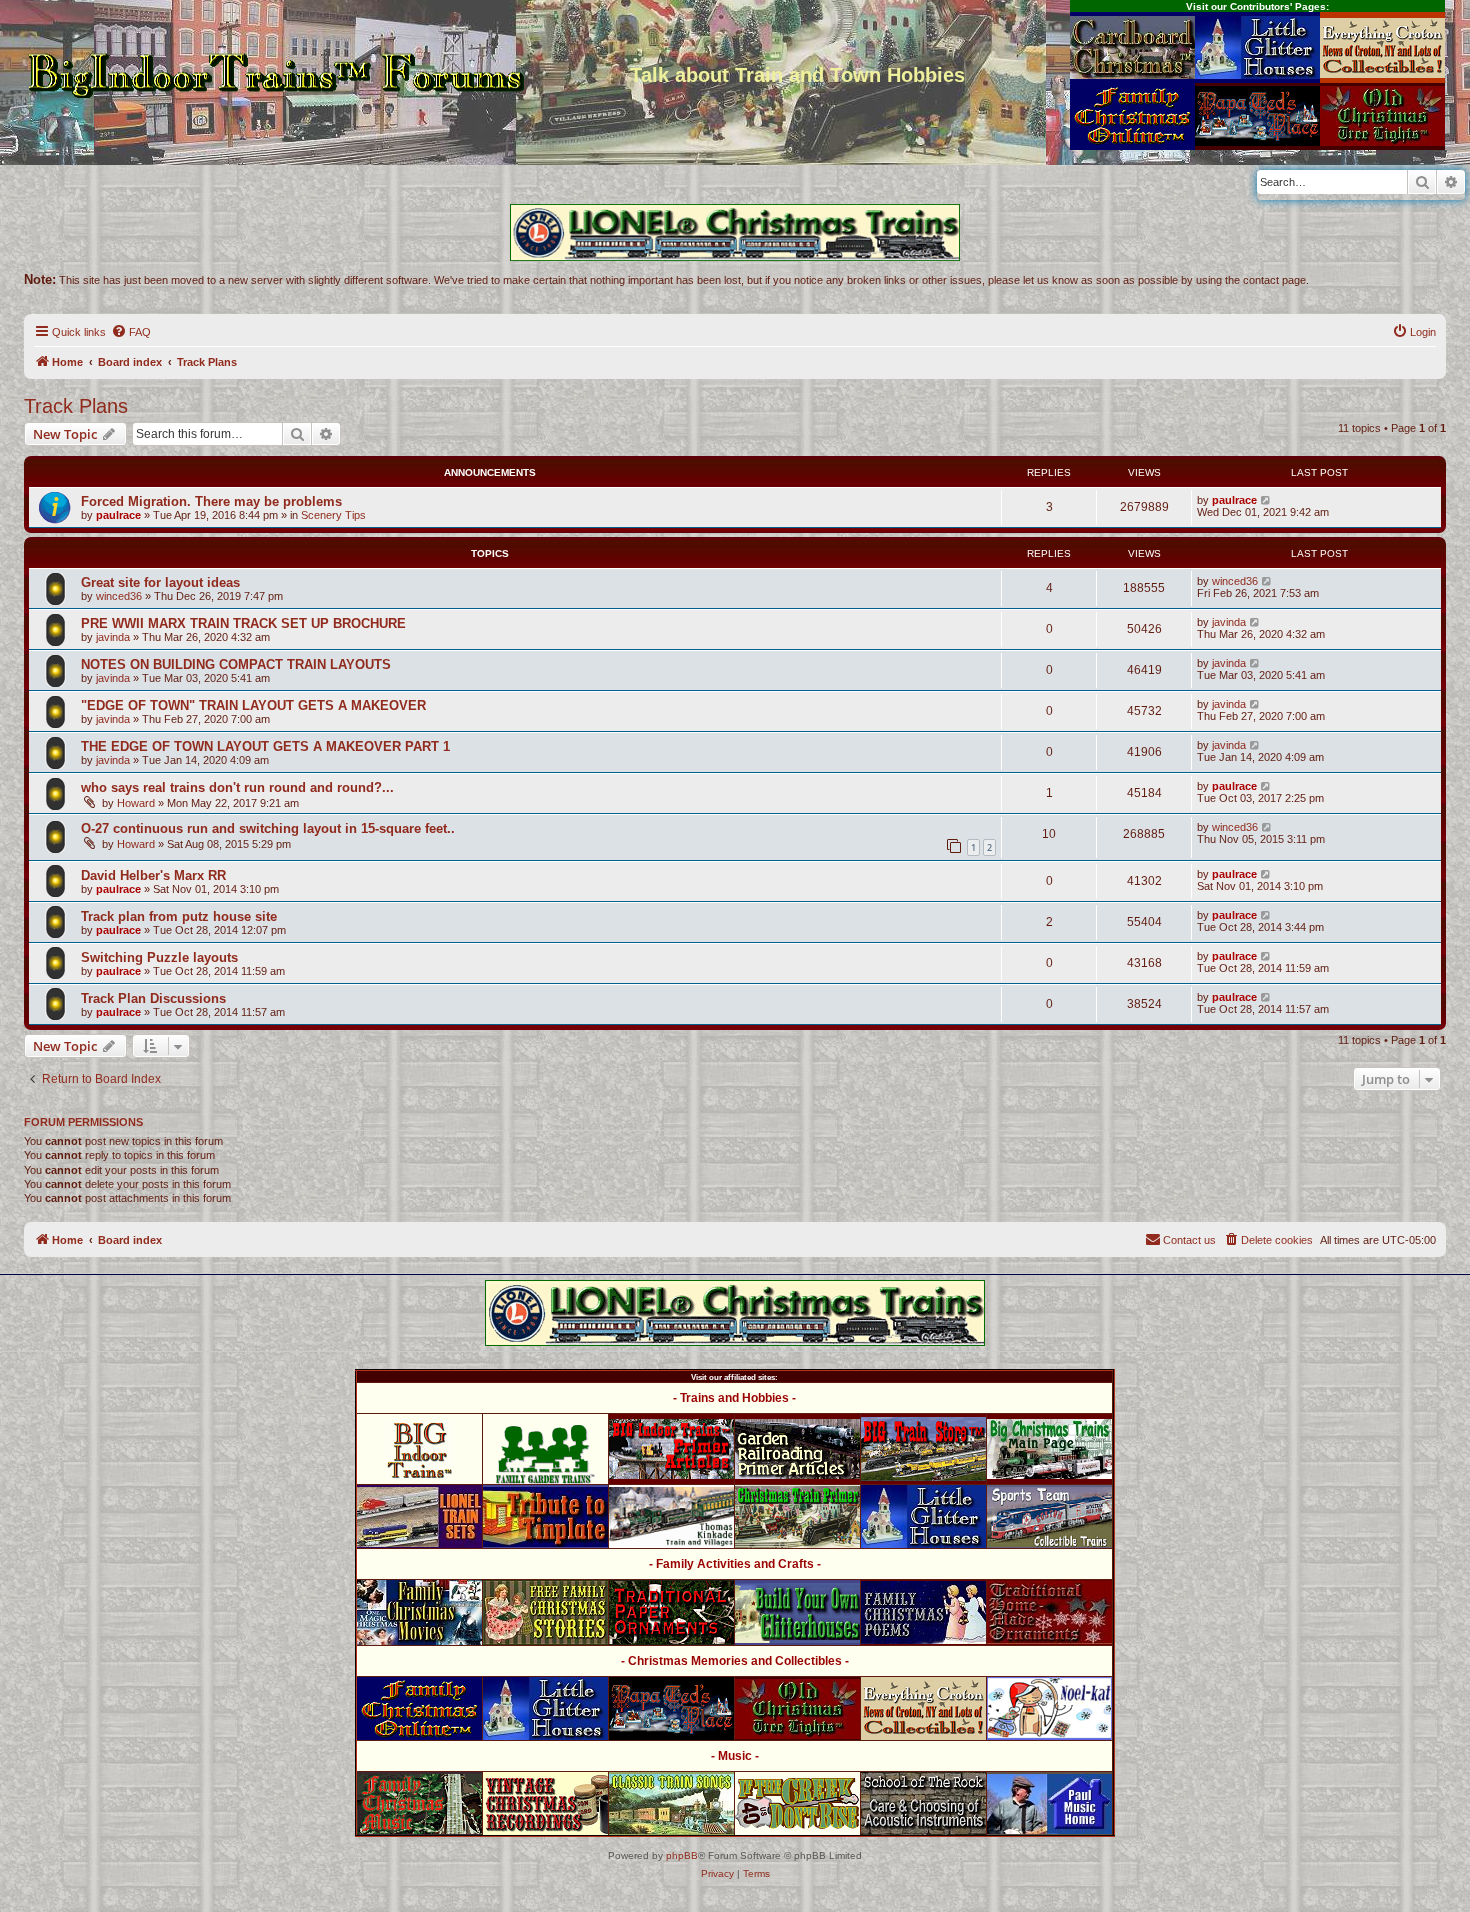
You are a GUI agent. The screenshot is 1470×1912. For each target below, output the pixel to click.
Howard (136, 803)
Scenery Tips (333, 515)
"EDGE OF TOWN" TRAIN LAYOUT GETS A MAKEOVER (253, 705)
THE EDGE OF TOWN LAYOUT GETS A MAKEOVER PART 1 (265, 746)
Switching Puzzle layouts (159, 957)
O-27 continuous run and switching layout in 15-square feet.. (268, 828)
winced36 (119, 596)
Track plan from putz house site (179, 916)
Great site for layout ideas (160, 582)
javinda (113, 637)
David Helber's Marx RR (153, 875)
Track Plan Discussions (153, 998)
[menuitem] (131, 332)
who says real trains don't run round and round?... (237, 787)
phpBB (682, 1855)
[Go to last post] (1266, 500)
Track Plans (76, 406)
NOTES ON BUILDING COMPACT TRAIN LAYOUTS (236, 664)
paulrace (118, 515)
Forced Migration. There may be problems (211, 501)
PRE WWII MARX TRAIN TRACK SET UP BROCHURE (243, 623)
